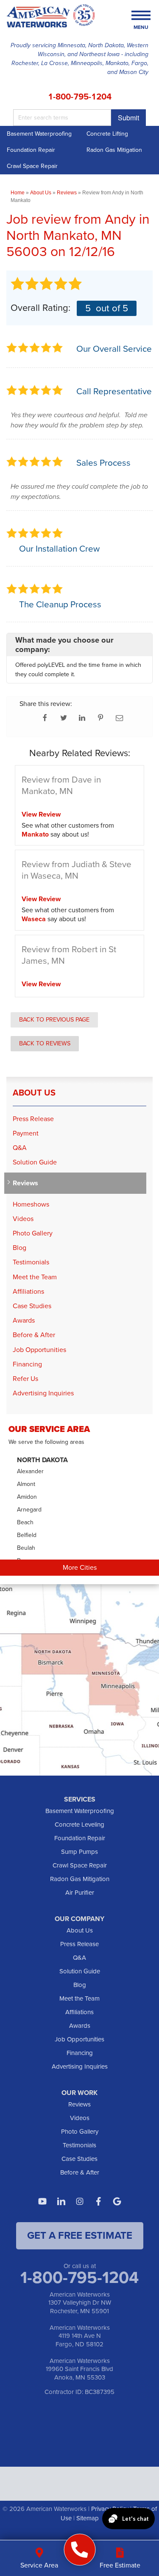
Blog (20, 1248)
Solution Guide (35, 1162)
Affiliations (28, 1291)
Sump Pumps (79, 1852)
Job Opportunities (39, 1350)
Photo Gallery (33, 1233)
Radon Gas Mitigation (80, 1879)
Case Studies (32, 1306)
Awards (24, 1320)
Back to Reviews (45, 1043)
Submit (128, 118)
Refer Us (25, 1379)
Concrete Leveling (79, 1825)
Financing (27, 1364)
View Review (41, 814)
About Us (34, 1093)
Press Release (33, 1119)
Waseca (34, 919)
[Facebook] (98, 2201)
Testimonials (31, 1262)
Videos (23, 1219)
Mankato (35, 834)
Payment (26, 1133)
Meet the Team (35, 1277)
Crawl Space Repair (32, 166)
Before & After (34, 1335)
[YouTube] (42, 2201)
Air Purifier (80, 1893)
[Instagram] (80, 2201)
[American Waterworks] (79, 2550)
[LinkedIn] (61, 2201)
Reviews (25, 1183)
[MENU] (141, 16)
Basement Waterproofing (39, 134)
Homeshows (31, 1204)
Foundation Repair (31, 150)
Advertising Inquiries (43, 1393)
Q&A (20, 1148)
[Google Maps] (117, 2201)
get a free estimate (80, 2235)
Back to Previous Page (54, 1019)
